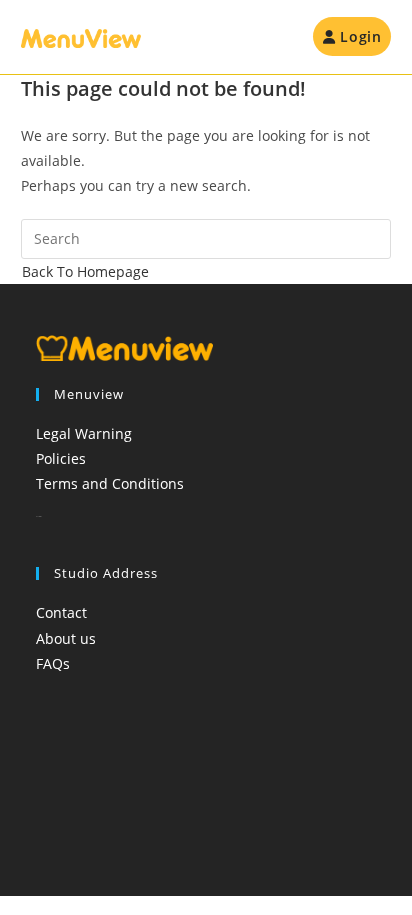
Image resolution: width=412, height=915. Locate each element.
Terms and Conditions (110, 483)
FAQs (53, 663)
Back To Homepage (85, 271)
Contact (61, 612)
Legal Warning (84, 433)
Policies (61, 458)
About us (66, 638)
